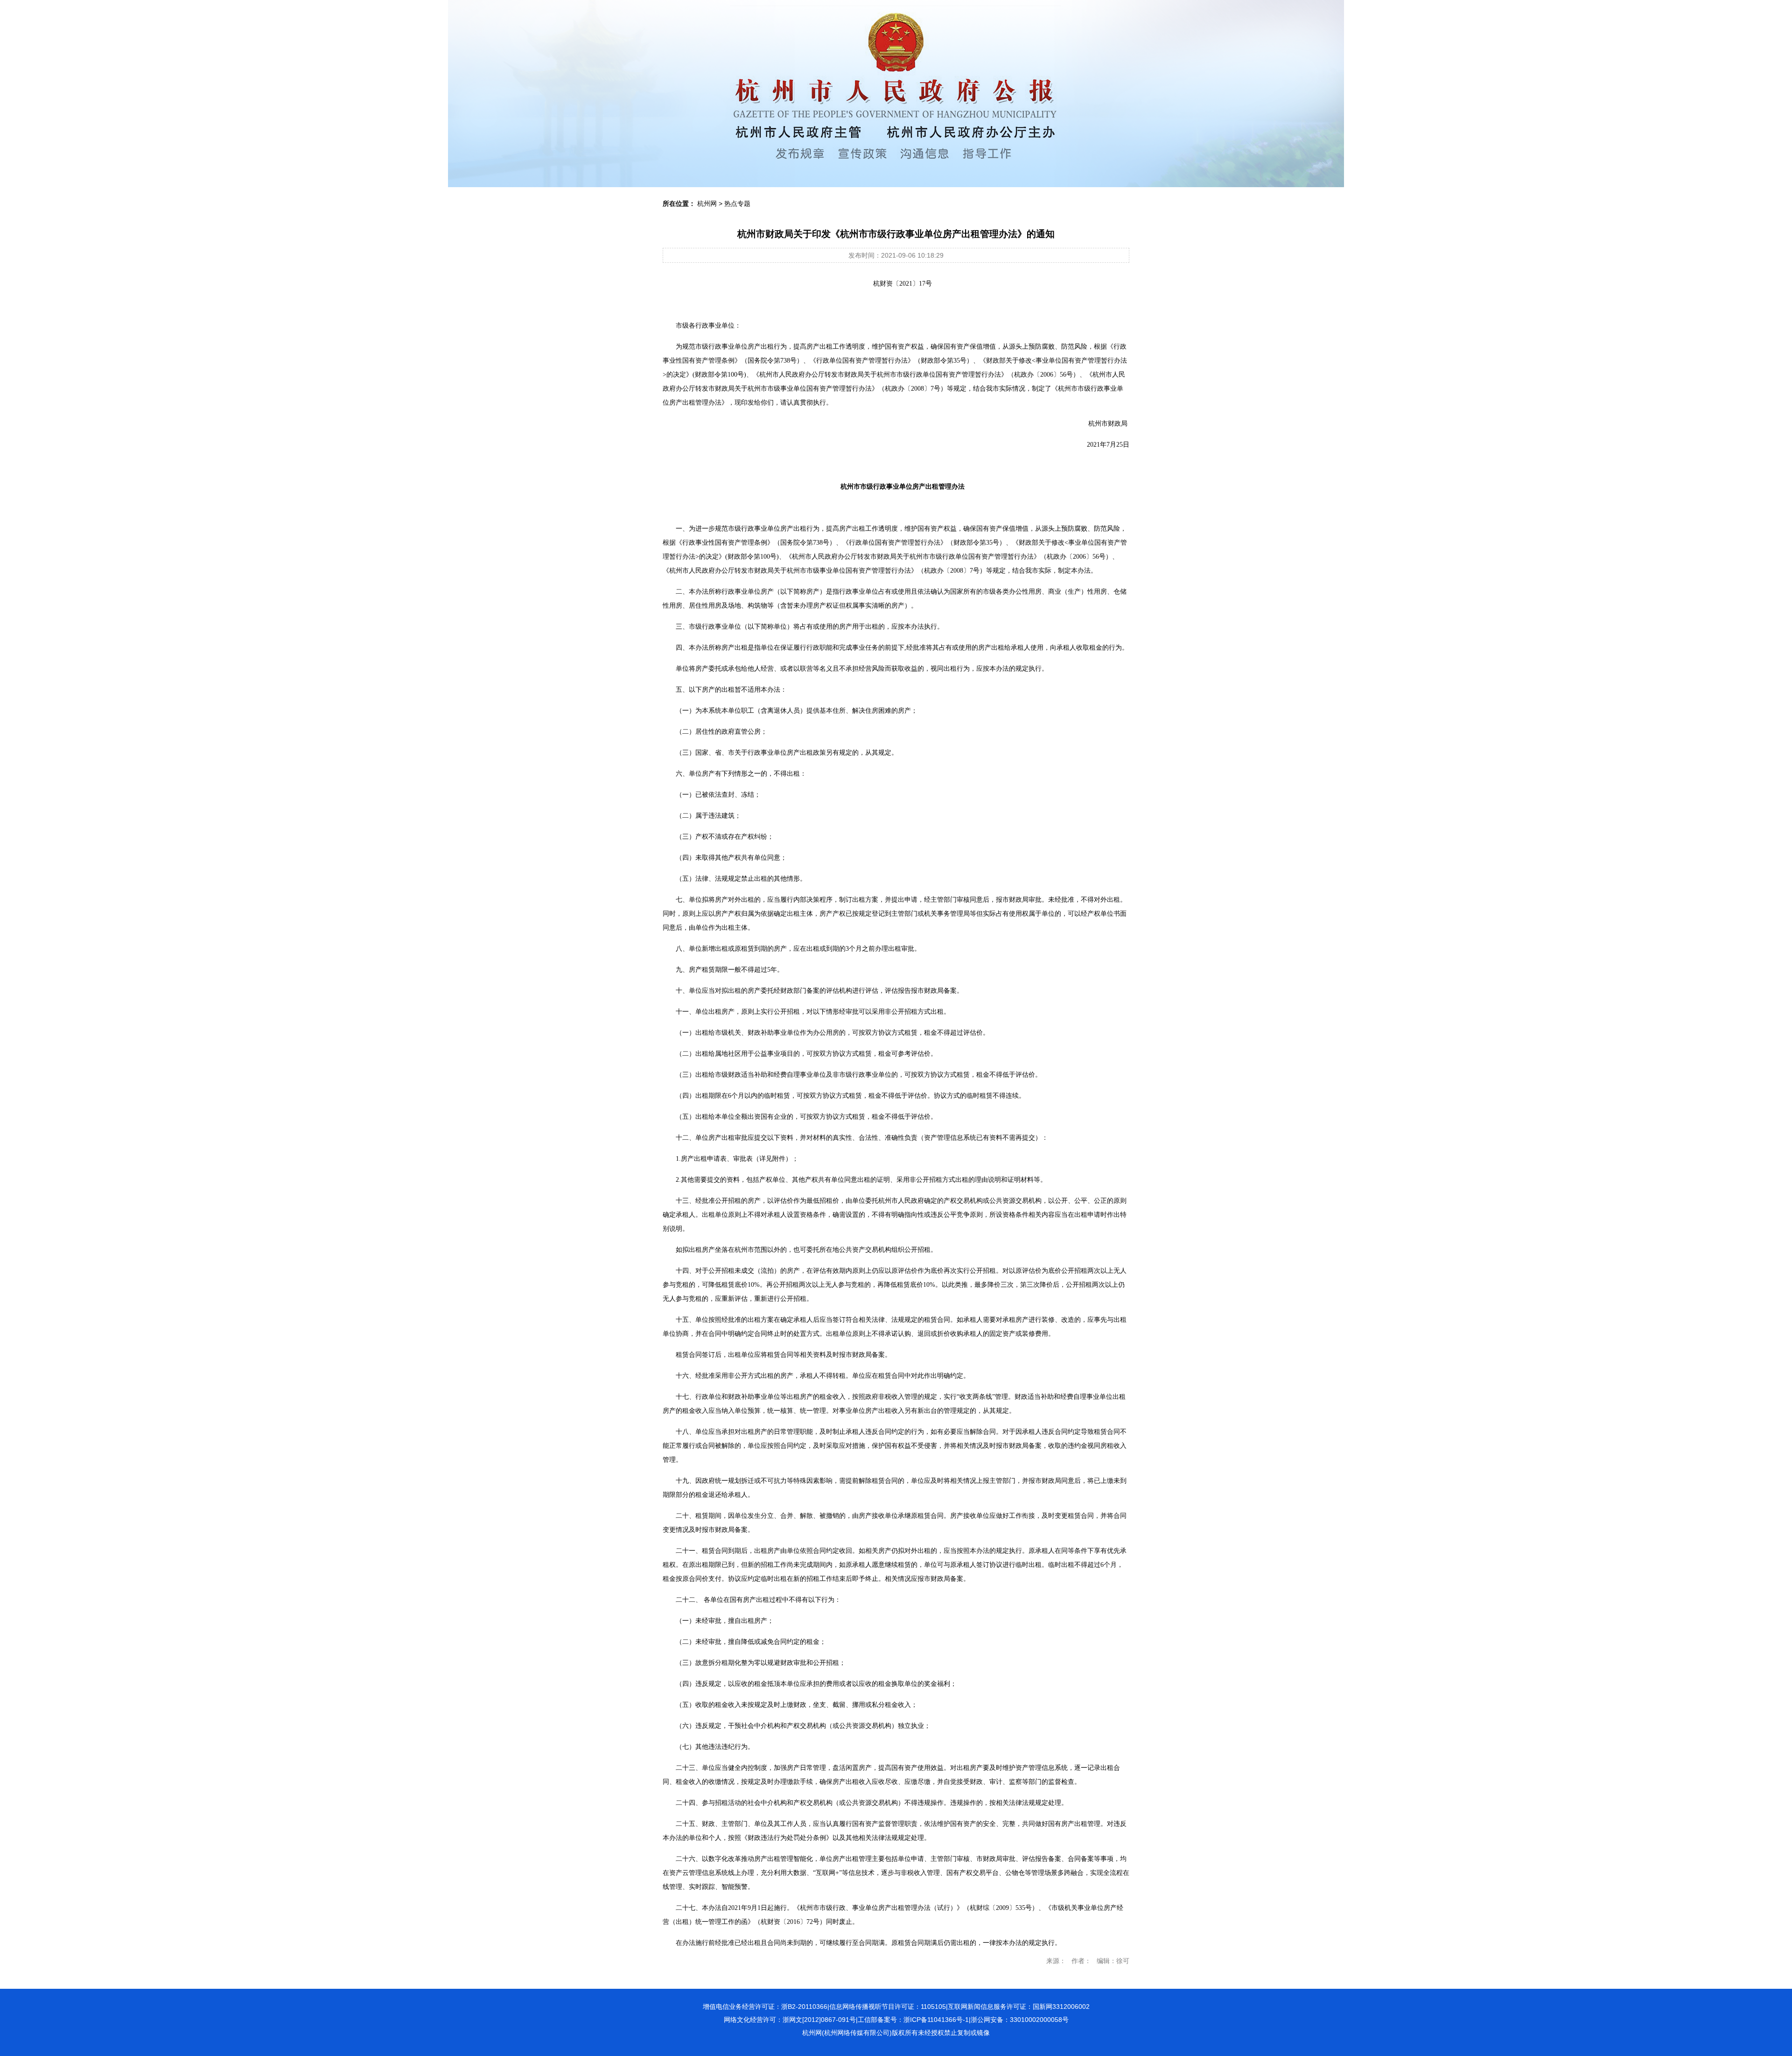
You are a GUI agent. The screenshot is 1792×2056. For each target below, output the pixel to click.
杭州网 (707, 203)
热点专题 (737, 203)
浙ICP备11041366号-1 (936, 2020)
